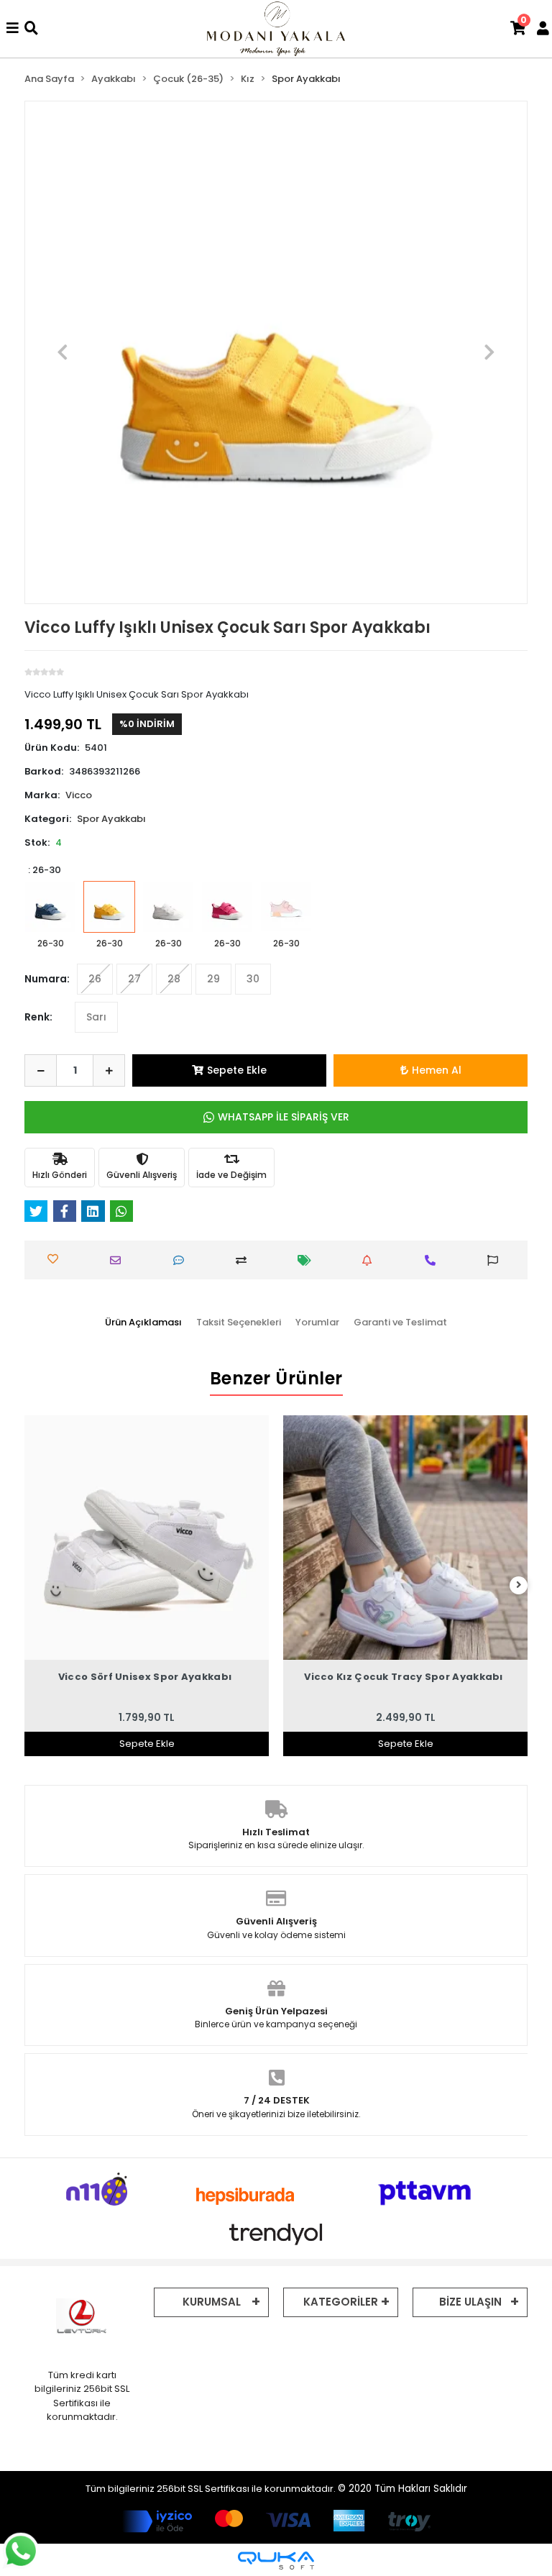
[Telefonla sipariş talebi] (433, 1260)
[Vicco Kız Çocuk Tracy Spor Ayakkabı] (405, 1538)
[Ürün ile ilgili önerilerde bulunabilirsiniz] (496, 1260)
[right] (519, 1585)
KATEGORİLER (341, 2302)
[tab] (143, 1323)
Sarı (96, 1017)
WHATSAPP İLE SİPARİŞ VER (284, 1117)
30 (253, 979)
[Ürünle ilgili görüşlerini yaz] (182, 1260)
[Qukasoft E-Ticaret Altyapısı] (276, 2561)
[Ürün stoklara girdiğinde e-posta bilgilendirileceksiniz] (370, 1260)
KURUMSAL (212, 2302)
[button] (63, 352)
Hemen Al (437, 1070)
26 (95, 979)
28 (174, 979)
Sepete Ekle (237, 1070)
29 (213, 979)
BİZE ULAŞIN (470, 2302)
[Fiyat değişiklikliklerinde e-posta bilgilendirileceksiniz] (308, 1260)
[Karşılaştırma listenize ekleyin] (244, 1260)
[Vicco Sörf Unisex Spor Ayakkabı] (147, 1538)
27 (134, 979)
